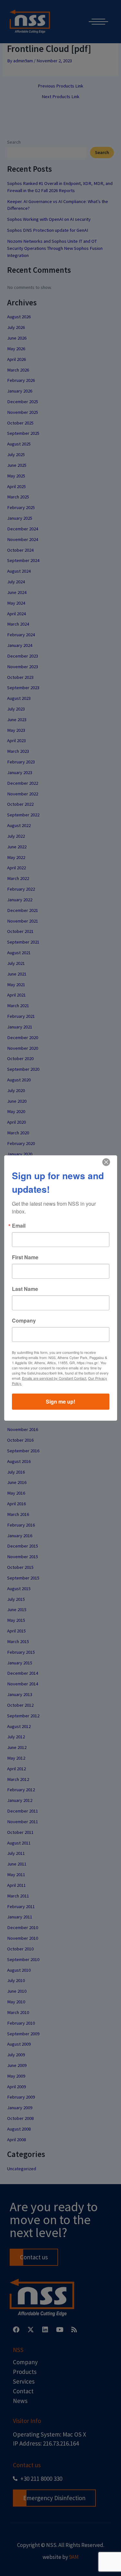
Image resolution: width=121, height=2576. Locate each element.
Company (24, 1321)
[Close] (106, 1162)
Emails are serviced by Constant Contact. (55, 1378)
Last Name (25, 1289)
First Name (25, 1257)
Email (19, 1226)
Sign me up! (60, 1401)
